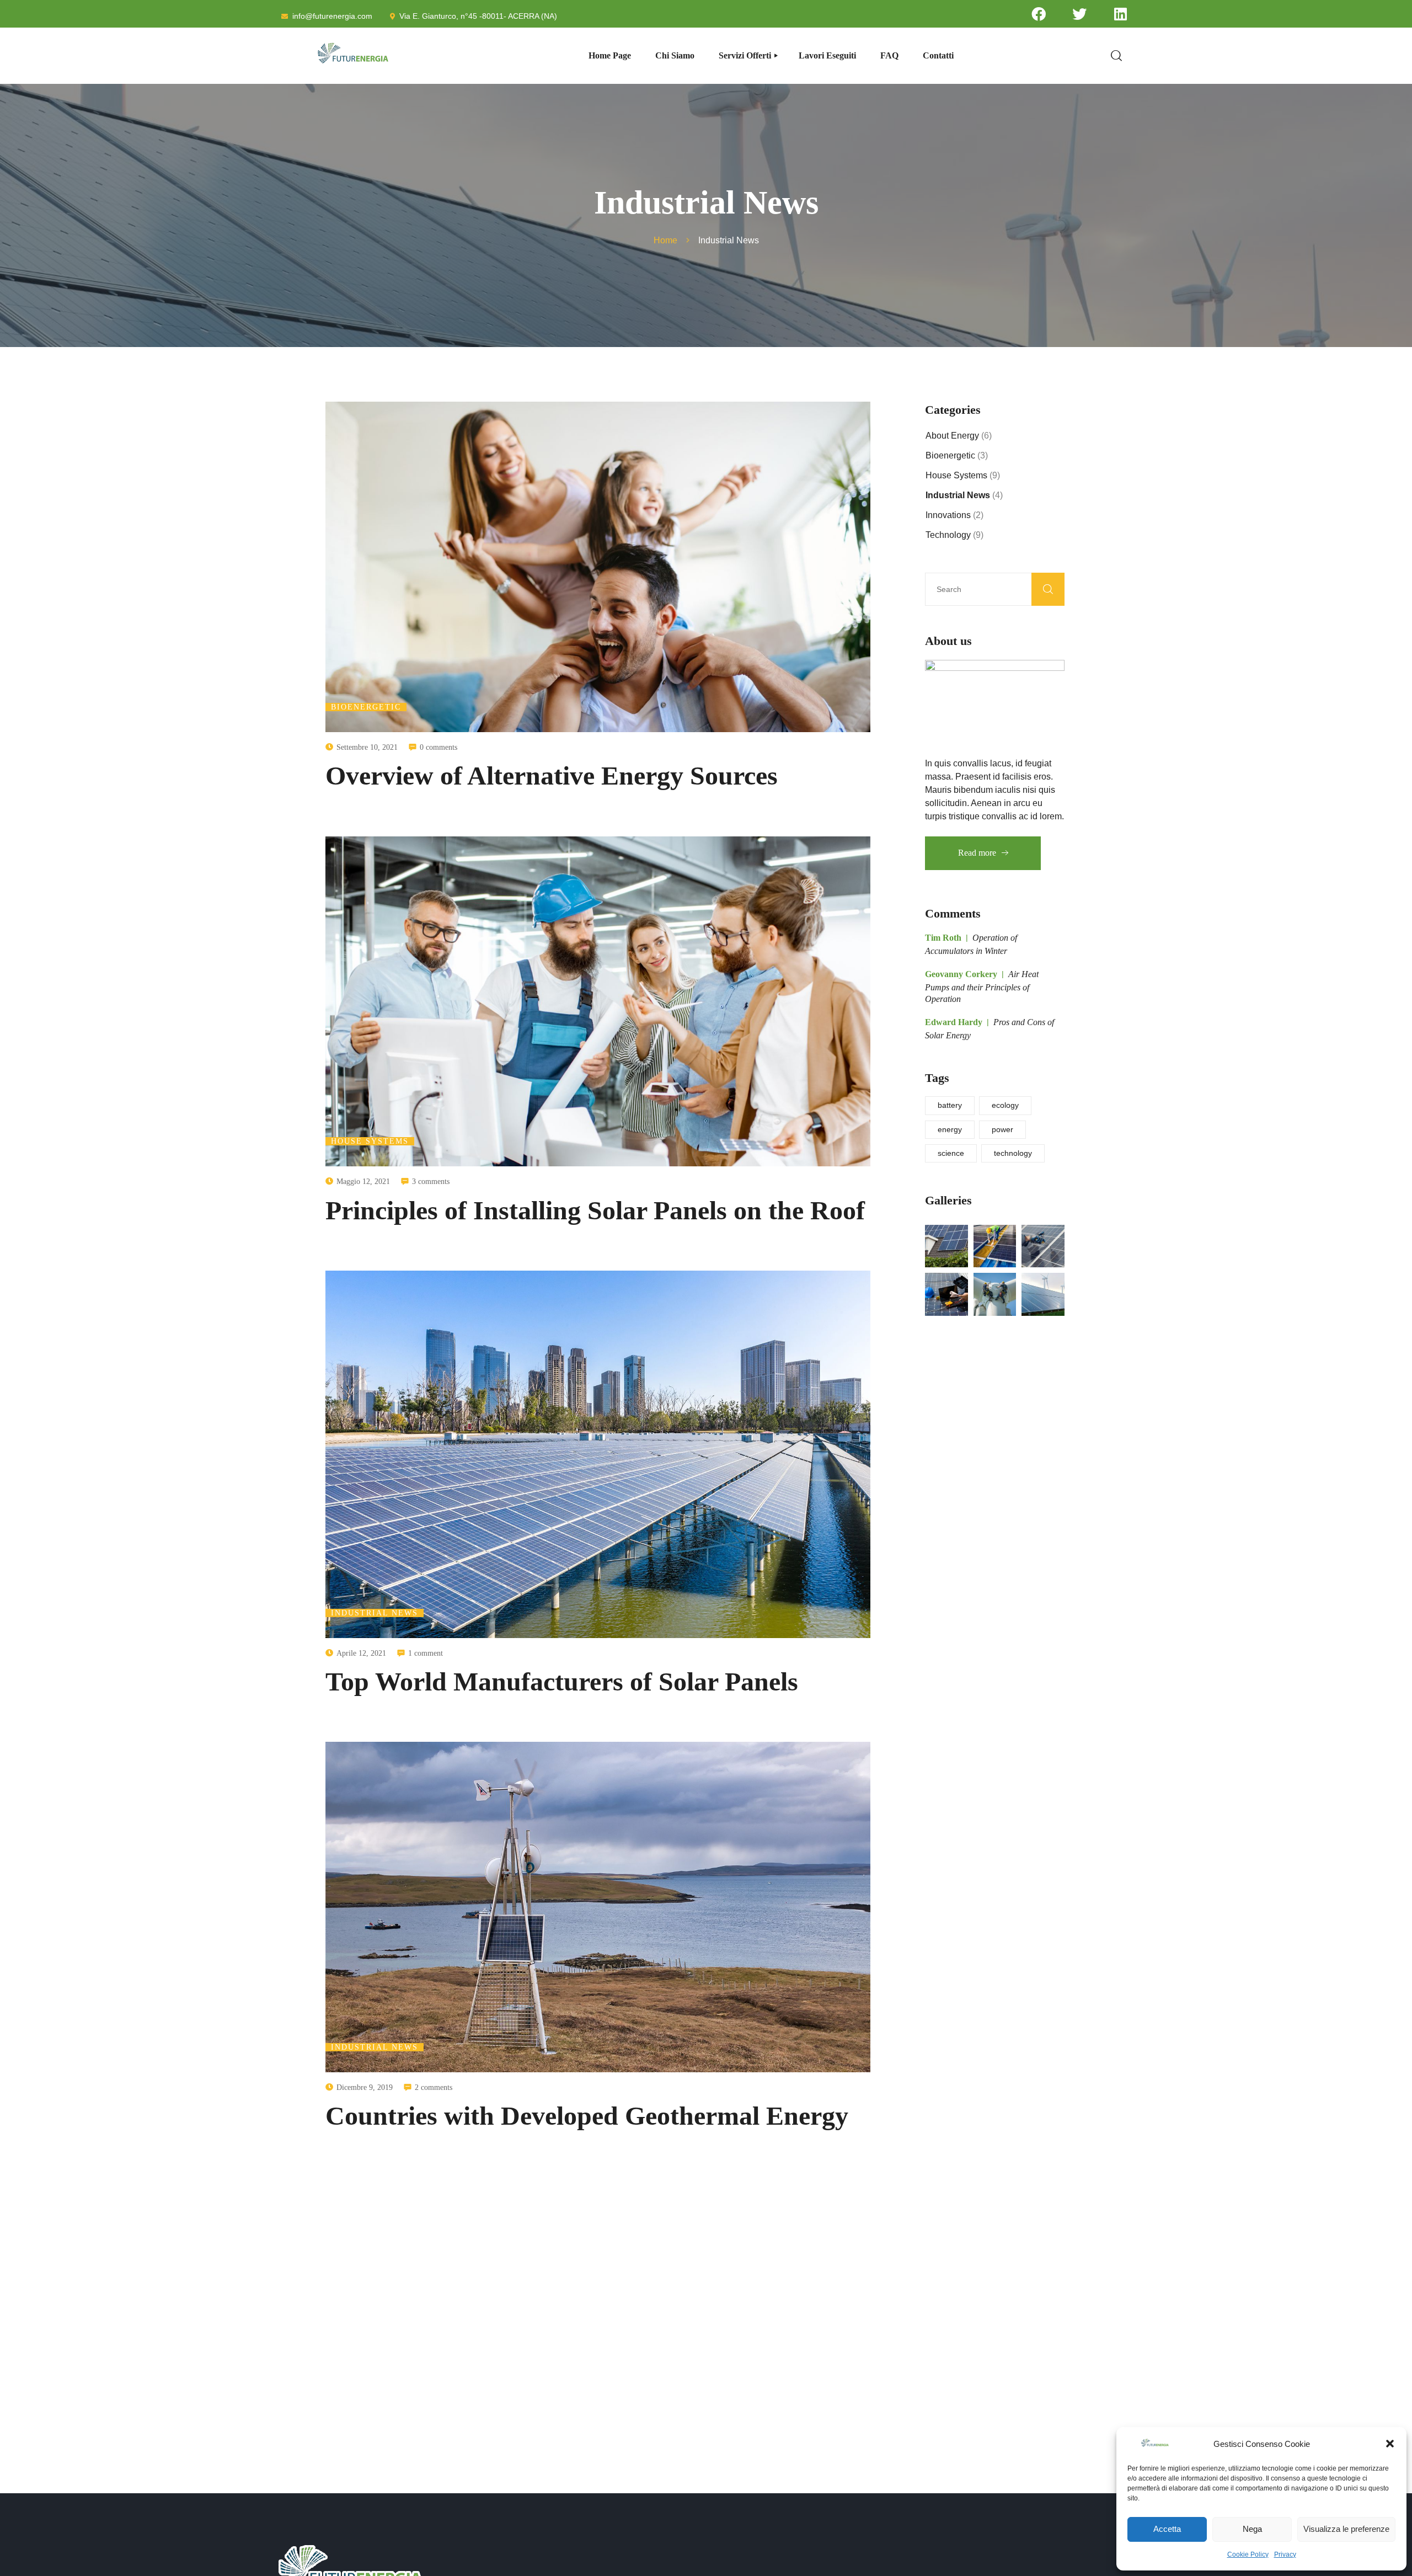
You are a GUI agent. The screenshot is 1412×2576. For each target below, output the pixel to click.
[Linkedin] (1121, 14)
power (1002, 1129)
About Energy (952, 436)
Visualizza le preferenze (1346, 2529)
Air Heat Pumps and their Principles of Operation (982, 986)
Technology (948, 535)
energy (950, 1129)
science (951, 1153)
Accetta (1167, 2529)
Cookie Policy (1248, 2554)
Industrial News (375, 1613)
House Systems (370, 1141)
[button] (1390, 2444)
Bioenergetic (366, 707)
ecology (1005, 1105)
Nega (1252, 2529)
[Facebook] (1039, 14)
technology (1013, 1153)
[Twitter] (1079, 14)
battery (950, 1105)
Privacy (1285, 2554)
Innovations (948, 515)
